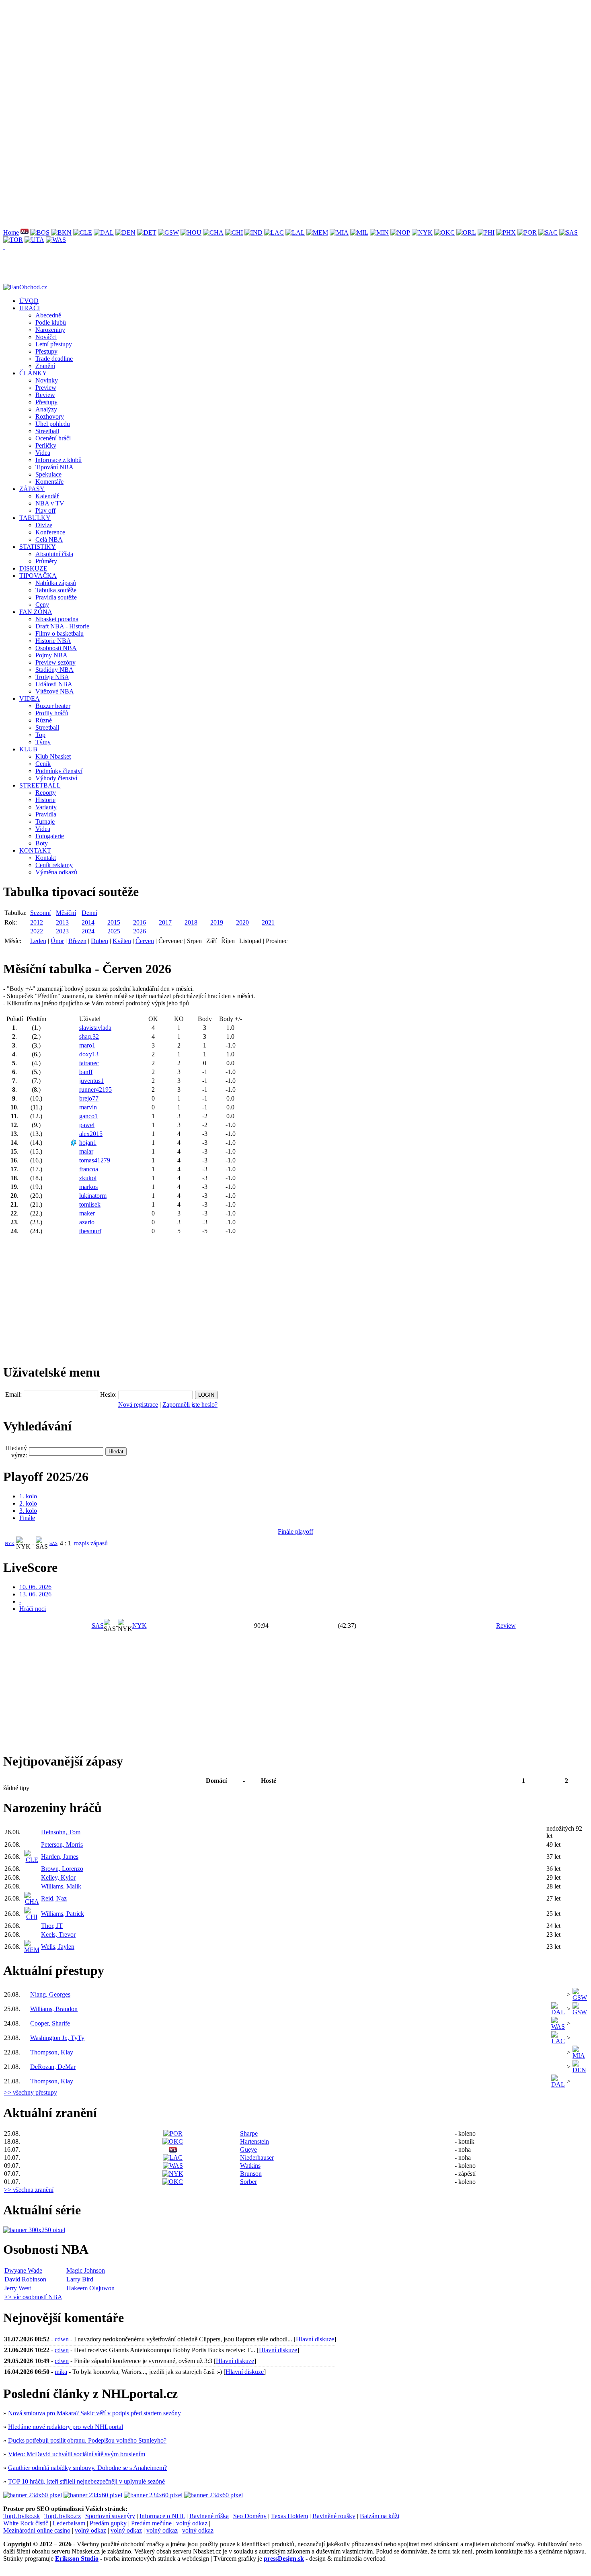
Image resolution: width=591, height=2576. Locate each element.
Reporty (46, 793)
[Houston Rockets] (191, 232)
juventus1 (91, 1081)
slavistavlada (95, 1028)
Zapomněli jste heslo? (190, 1405)
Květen (122, 941)
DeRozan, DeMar (53, 2067)
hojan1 (88, 1143)
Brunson (251, 2174)
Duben (100, 941)
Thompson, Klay (52, 2052)
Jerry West (18, 2288)
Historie (45, 800)
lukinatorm (93, 1196)
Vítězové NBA (55, 691)
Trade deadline (54, 359)
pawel (87, 1125)
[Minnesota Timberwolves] (379, 232)
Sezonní (40, 913)
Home (11, 232)
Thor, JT (52, 1926)
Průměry (46, 561)
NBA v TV (50, 503)
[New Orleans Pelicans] (400, 232)
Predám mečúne (151, 2523)
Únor (57, 941)
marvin (88, 1107)
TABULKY (35, 518)
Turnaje (45, 821)
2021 (268, 922)
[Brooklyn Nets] (61, 232)
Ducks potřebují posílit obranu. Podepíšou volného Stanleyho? (87, 2440)
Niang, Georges (50, 1994)
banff (86, 1072)
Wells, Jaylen (58, 1947)
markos (88, 1187)
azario (87, 1222)
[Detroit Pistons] (147, 232)
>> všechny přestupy (31, 2092)
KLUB (28, 749)
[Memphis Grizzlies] (317, 232)
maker (87, 1213)
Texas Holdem (289, 2516)
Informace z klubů (58, 460)
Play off (45, 510)
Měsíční (66, 913)
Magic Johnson (86, 2270)
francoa (89, 1169)
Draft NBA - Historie (62, 626)
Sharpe (249, 2133)
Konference (50, 532)
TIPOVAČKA (38, 576)
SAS (53, 1543)
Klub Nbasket (53, 756)
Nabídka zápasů (56, 583)
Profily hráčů (52, 713)
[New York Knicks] (422, 232)
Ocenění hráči (53, 438)
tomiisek (90, 1204)
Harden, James (60, 1857)
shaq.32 (89, 1036)
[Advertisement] (244, 59)
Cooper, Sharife (50, 2023)
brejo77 (89, 1098)
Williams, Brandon (54, 2009)
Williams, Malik (61, 1886)
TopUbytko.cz (63, 2516)
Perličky (46, 445)
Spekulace (48, 474)
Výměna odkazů (56, 872)
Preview (46, 388)
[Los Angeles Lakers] (295, 232)
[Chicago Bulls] (234, 232)
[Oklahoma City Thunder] (444, 232)
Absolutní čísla (54, 554)
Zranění (45, 366)
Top (40, 735)
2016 (140, 922)
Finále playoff (295, 1531)
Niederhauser (257, 2158)
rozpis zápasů (91, 1543)
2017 (165, 922)
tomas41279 (95, 1160)
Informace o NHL (162, 2516)
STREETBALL (40, 785)
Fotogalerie (50, 836)
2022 (37, 931)
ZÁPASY (32, 489)
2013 (62, 922)
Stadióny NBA (54, 670)
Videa (43, 453)
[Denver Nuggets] (125, 232)
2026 (140, 931)
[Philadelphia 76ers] (486, 232)
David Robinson (25, 2279)
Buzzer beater (53, 706)
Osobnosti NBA (56, 648)
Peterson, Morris (62, 1845)
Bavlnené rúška (209, 2516)
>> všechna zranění (29, 2190)
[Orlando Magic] (466, 232)
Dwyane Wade (23, 2270)
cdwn (62, 2339)
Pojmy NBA (51, 655)
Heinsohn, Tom (61, 1832)
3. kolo (28, 1511)
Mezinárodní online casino (37, 2530)
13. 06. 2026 (35, 1594)
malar (86, 1151)
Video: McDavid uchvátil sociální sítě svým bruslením (77, 2454)
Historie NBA (53, 641)
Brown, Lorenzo (62, 1869)
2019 (217, 922)
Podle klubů (51, 322)
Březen (77, 941)
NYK (10, 1543)
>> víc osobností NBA (33, 2297)
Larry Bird (80, 2279)
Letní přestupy (54, 344)
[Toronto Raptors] (13, 240)
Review (45, 395)
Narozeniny (50, 330)
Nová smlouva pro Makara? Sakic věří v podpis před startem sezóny (94, 2413)
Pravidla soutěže (56, 597)
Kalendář (47, 496)
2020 (242, 922)
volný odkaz (192, 2523)
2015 (114, 922)
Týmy (43, 742)
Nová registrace (138, 1405)
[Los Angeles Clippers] (274, 232)
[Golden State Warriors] (168, 232)
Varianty (46, 807)
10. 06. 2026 (35, 1587)
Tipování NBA (54, 467)
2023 (62, 931)
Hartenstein (254, 2141)
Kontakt (46, 858)
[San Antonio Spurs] (568, 232)
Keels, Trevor (58, 1935)
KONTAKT (35, 850)
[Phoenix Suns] (506, 232)
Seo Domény (250, 2516)
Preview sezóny (55, 662)
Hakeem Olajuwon (90, 2288)
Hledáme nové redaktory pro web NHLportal (66, 2427)
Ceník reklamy (54, 865)
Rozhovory (50, 416)
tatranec (89, 1063)
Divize (44, 525)
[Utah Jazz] (34, 240)
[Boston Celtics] (40, 232)
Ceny (42, 605)
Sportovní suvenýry (110, 2516)
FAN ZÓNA (36, 612)
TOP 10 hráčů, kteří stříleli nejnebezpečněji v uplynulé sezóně (86, 2481)
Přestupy (46, 351)
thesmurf (90, 1231)
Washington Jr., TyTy (57, 2038)
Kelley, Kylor (58, 1877)
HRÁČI (30, 308)
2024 (88, 931)
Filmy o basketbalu (60, 633)
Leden (38, 941)
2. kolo (28, 1503)
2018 (191, 922)
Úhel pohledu (53, 424)
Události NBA (54, 684)
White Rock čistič (26, 2523)
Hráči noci (33, 1609)
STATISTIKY (38, 547)
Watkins (250, 2166)
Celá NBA (49, 539)
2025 (114, 931)
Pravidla (46, 814)
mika (61, 2372)
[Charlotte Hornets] (213, 232)
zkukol (88, 1178)
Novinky (47, 380)
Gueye (248, 2149)
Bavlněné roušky (334, 2516)
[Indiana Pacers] (253, 232)
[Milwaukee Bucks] (359, 232)
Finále (27, 1518)
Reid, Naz (54, 1898)
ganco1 (88, 1116)
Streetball (47, 431)
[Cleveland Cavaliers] (83, 232)
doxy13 (89, 1054)
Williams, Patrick (63, 1914)
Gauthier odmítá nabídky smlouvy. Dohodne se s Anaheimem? (87, 2468)
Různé (44, 720)
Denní (89, 913)
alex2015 (91, 1134)
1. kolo (28, 1496)
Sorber (248, 2182)
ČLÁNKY (33, 373)
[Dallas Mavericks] (104, 232)
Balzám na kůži (380, 2516)
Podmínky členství (59, 771)
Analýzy (46, 409)
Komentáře (49, 482)
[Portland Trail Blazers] (527, 232)
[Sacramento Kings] (548, 232)
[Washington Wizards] (56, 240)
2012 (37, 922)
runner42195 (95, 1090)
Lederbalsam (69, 2523)
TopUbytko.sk (22, 2516)
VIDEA (30, 699)
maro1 (87, 1045)
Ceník (43, 764)
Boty (42, 843)
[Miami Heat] (339, 232)
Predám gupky (108, 2523)
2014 (88, 922)
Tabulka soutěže (56, 590)
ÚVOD (29, 301)
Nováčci (46, 337)
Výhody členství (56, 778)
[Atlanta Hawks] (25, 232)
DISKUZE (33, 568)
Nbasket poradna (57, 619)
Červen (145, 941)
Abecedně (48, 315)
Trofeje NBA (52, 677)
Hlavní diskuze (315, 2339)
